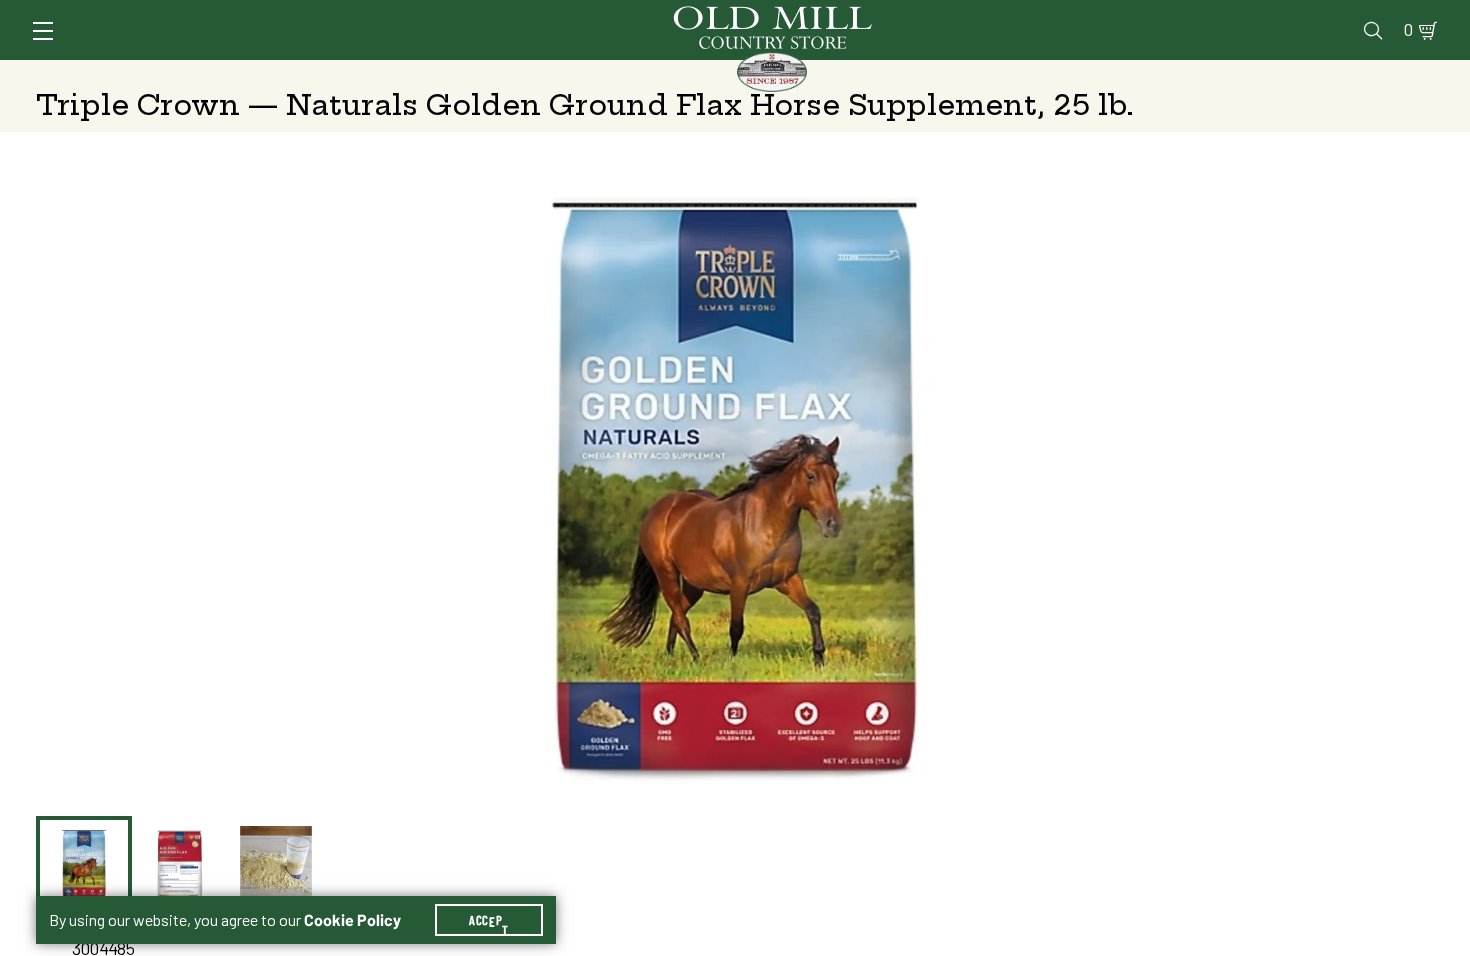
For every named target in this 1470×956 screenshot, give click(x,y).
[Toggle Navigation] (43, 31)
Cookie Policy (352, 920)
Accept (489, 920)
